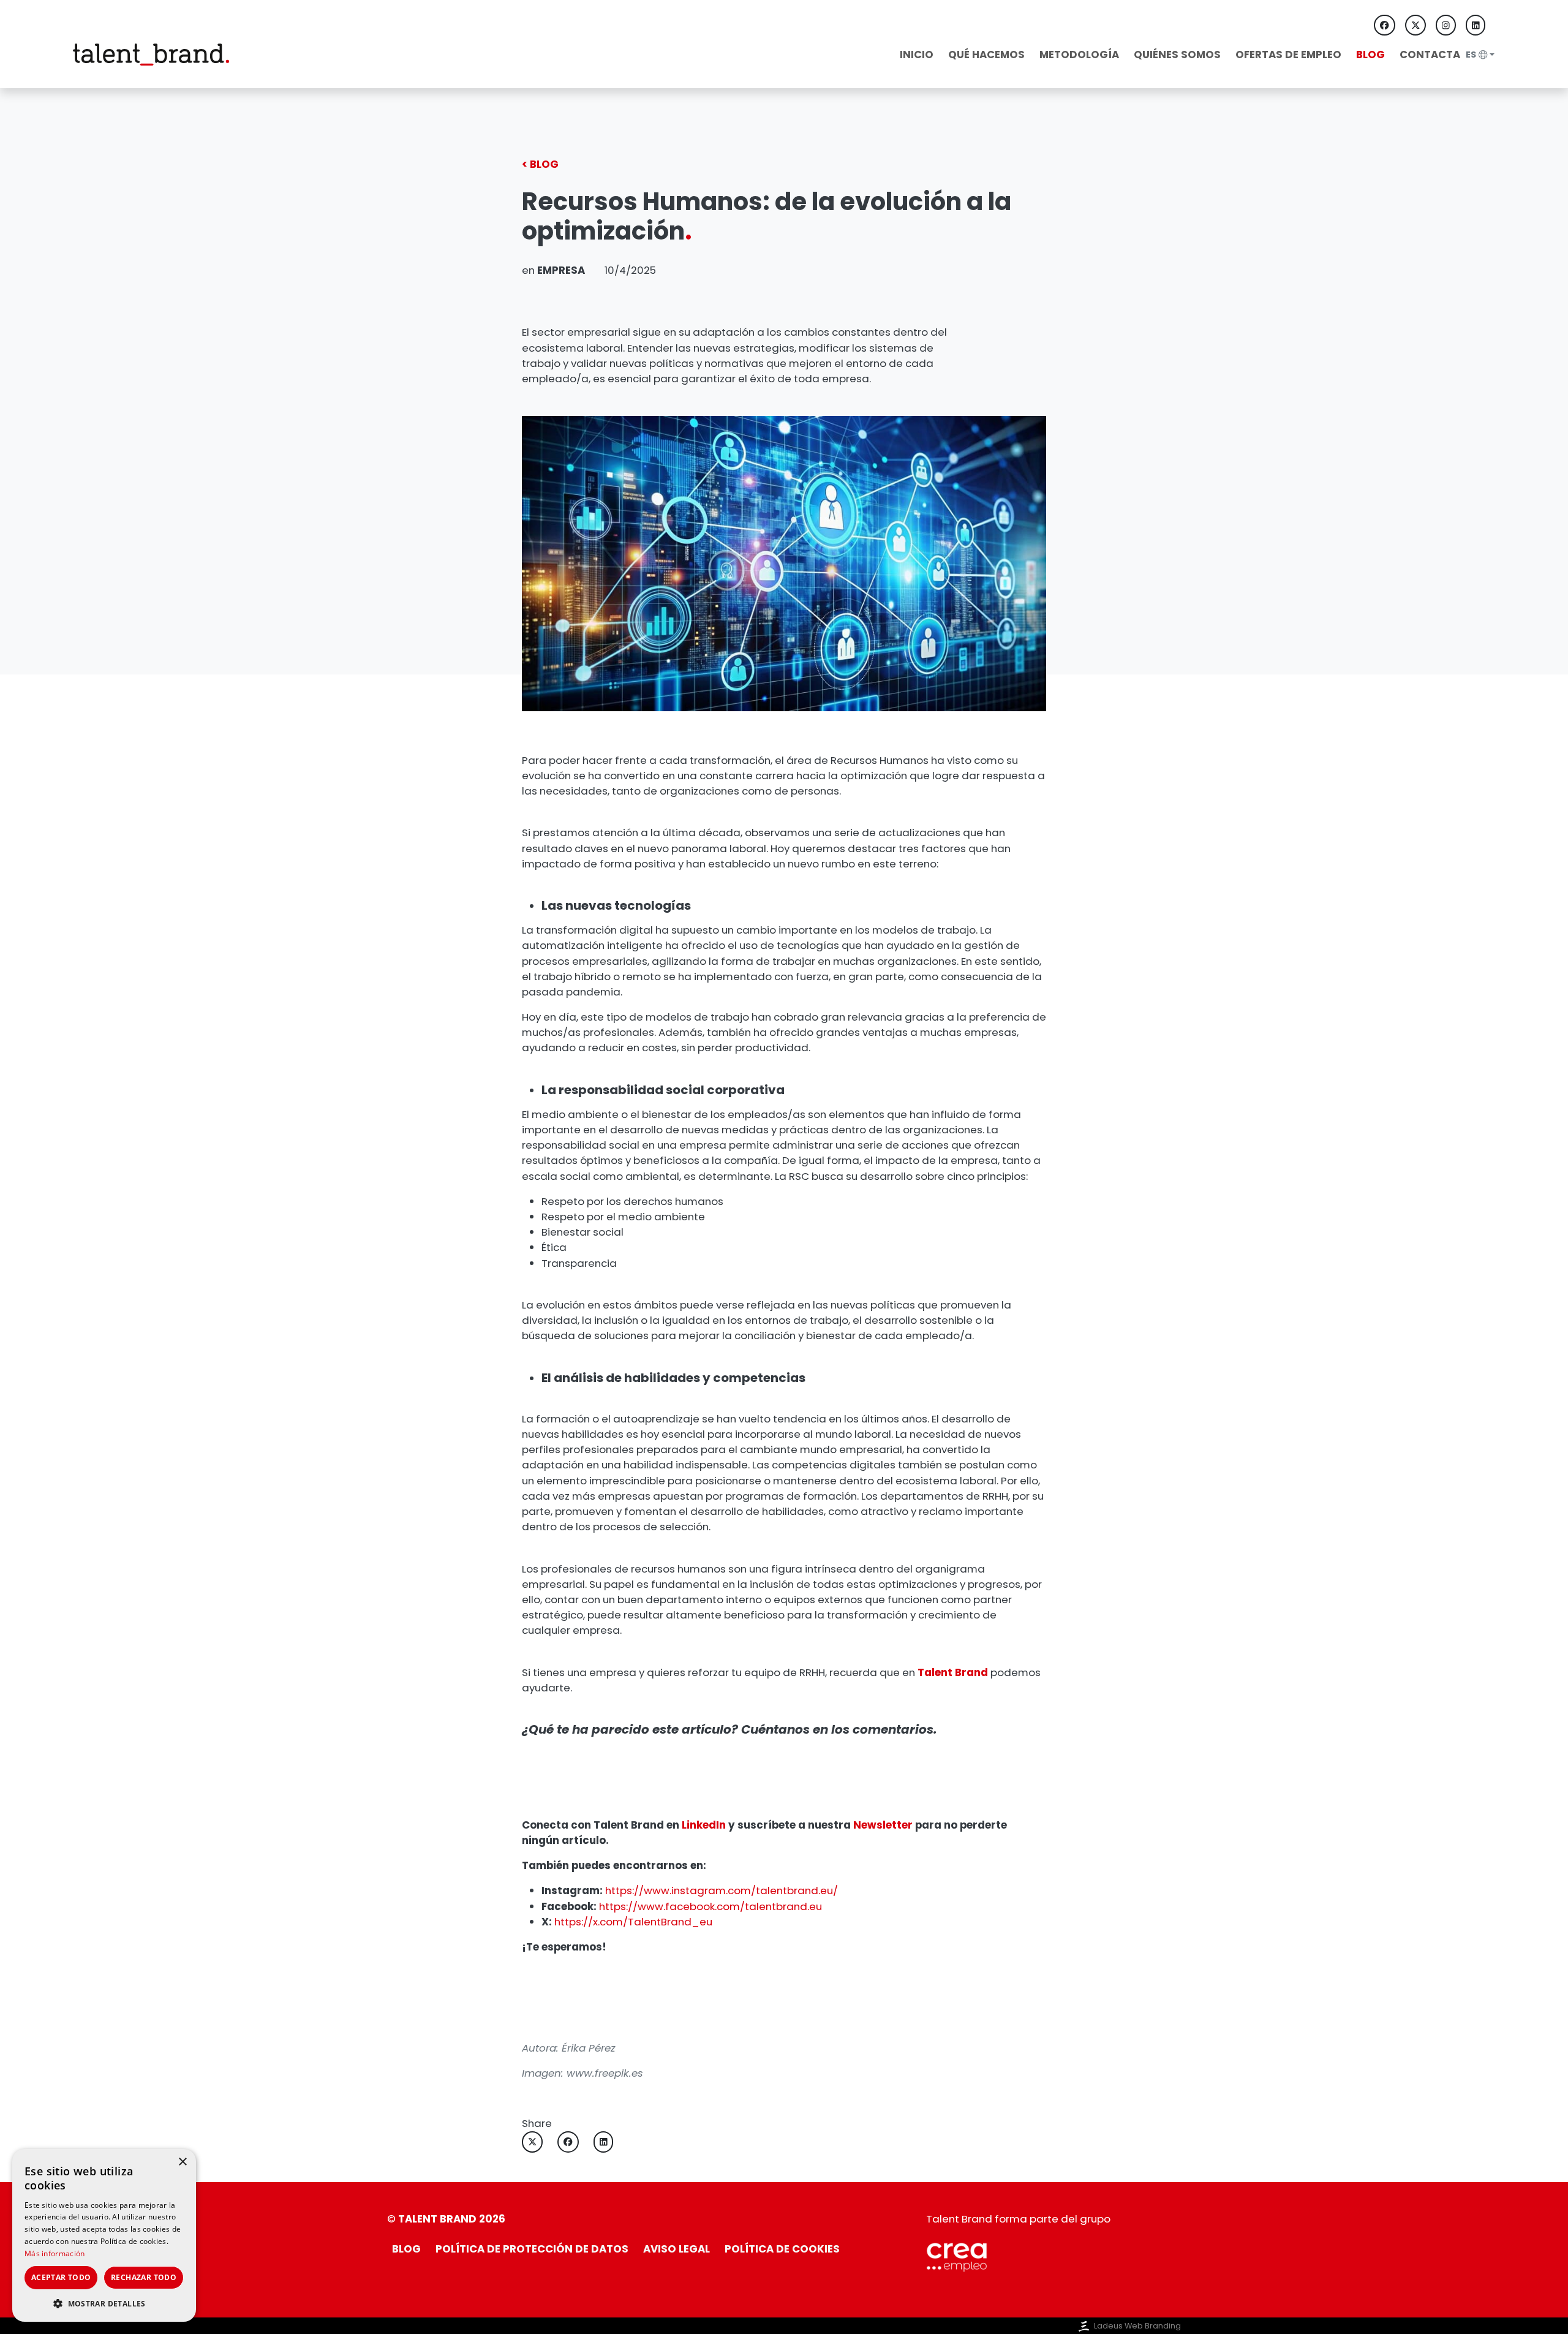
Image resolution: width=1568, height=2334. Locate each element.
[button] (104, 2303)
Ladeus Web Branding (1137, 2326)
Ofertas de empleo (1288, 55)
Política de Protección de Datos (532, 2249)
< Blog (540, 164)
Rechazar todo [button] (144, 2277)
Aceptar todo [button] (61, 2277)
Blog (1370, 55)
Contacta (1430, 55)
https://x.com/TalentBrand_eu (633, 1922)
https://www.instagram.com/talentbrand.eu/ (722, 1890)
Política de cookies (782, 2249)
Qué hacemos (986, 55)
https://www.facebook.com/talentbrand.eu (710, 1906)
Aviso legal (677, 2249)
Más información (55, 2253)
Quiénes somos (1177, 55)
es (1471, 55)
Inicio (917, 55)
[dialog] (104, 2235)
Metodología (1079, 55)
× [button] (182, 2162)
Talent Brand (953, 1672)
